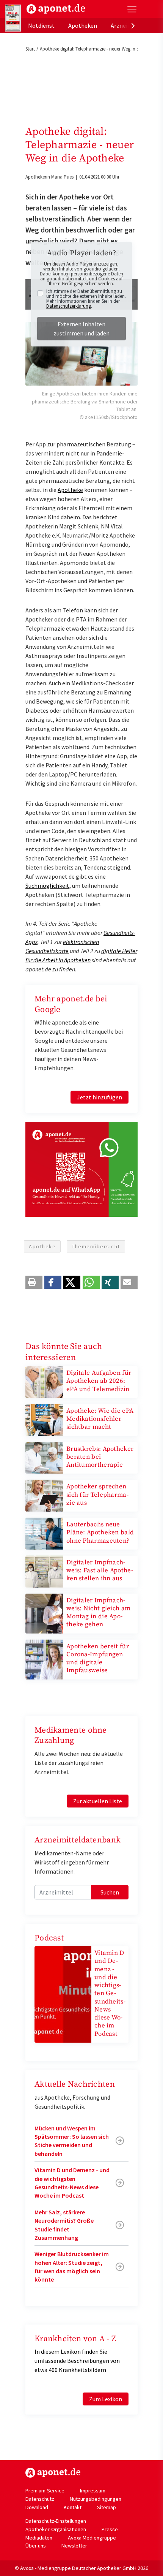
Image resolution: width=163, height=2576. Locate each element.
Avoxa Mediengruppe (92, 2538)
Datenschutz (40, 2499)
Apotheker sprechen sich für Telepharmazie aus (97, 1495)
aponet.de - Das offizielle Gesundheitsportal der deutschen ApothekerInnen (56, 9)
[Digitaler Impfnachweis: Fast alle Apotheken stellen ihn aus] (44, 1571)
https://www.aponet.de (53, 2473)
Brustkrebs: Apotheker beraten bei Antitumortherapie (100, 1457)
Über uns (36, 2546)
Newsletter (74, 2546)
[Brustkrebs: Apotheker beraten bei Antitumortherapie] (44, 1457)
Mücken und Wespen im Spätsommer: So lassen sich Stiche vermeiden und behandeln (72, 2141)
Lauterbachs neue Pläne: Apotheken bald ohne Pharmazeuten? (100, 1533)
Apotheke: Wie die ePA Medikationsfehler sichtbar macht (100, 1419)
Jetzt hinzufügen (100, 1097)
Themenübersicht (96, 1246)
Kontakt (73, 2507)
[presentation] (133, 25)
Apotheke (70, 490)
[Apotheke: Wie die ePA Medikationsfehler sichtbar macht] (44, 1419)
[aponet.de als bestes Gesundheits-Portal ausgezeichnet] (13, 18)
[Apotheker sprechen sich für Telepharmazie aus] (44, 1495)
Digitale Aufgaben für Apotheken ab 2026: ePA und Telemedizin (99, 1381)
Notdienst (41, 25)
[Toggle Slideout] (132, 9)
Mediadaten (39, 2538)
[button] (34, 1282)
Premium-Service (45, 2491)
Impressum (93, 2491)
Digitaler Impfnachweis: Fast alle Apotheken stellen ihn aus (100, 1571)
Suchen (110, 1892)
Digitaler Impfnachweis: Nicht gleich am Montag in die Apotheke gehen (98, 1613)
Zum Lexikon (106, 2399)
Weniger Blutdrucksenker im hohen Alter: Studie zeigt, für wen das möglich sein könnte (72, 2267)
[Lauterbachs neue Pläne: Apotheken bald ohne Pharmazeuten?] (44, 1533)
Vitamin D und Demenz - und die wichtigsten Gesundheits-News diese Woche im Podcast (110, 1993)
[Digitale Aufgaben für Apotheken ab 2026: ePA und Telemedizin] (44, 1381)
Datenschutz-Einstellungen (56, 2521)
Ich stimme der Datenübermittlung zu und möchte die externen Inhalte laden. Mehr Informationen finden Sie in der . (86, 299)
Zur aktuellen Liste (98, 1801)
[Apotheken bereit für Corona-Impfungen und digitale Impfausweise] (44, 1659)
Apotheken (83, 25)
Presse (110, 2529)
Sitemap (107, 2507)
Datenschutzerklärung (69, 306)
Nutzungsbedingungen (96, 2499)
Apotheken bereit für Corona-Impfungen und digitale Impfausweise (98, 1659)
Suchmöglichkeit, (48, 886)
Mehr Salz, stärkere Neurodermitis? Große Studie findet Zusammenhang (64, 2225)
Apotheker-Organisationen (56, 2529)
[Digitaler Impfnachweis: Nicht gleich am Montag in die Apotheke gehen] (44, 1613)
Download (37, 2507)
